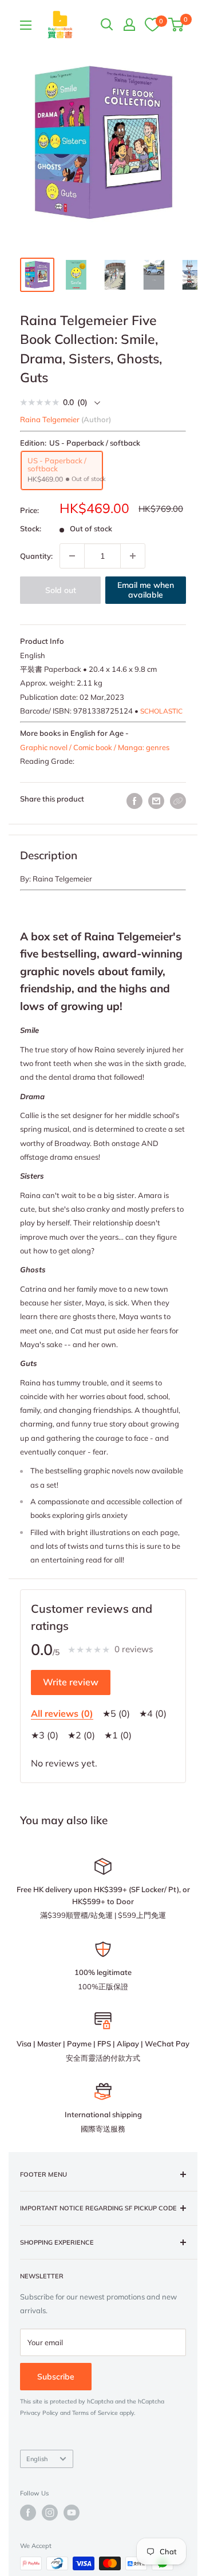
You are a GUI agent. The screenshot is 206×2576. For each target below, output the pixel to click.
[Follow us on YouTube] (72, 2513)
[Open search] (107, 25)
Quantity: (36, 556)
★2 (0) (81, 1735)
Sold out (61, 590)
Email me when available (146, 590)
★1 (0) (118, 1735)
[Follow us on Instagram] (50, 2513)
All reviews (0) (62, 1713)
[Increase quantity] (133, 556)
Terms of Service (95, 2413)
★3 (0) (45, 1735)
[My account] (129, 25)
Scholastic (161, 711)
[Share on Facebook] (134, 801)
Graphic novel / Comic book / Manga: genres (95, 747)
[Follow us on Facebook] (28, 2513)
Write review (71, 1682)
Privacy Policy (39, 2413)
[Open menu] (26, 25)
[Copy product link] (178, 801)
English (37, 2459)
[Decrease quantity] (72, 556)
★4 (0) (153, 1713)
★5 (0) (116, 1713)
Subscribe (56, 2377)
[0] (152, 24)
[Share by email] (156, 801)
